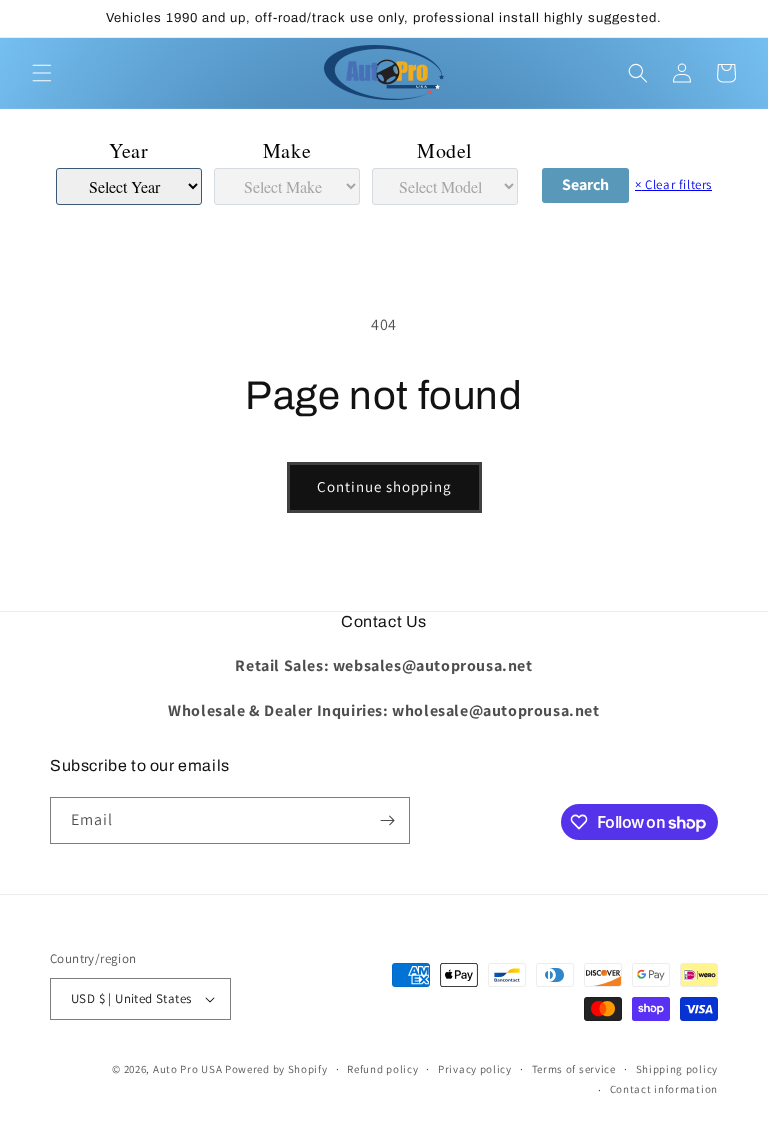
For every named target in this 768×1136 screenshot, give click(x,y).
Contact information (664, 1089)
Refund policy (382, 1069)
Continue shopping (384, 486)
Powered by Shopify (276, 1069)
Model (445, 150)
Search (585, 184)
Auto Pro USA (187, 1069)
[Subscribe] (387, 820)
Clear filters (673, 184)
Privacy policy (475, 1069)
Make (287, 150)
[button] (42, 73)
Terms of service (574, 1069)
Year (128, 150)
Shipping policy (677, 1069)
